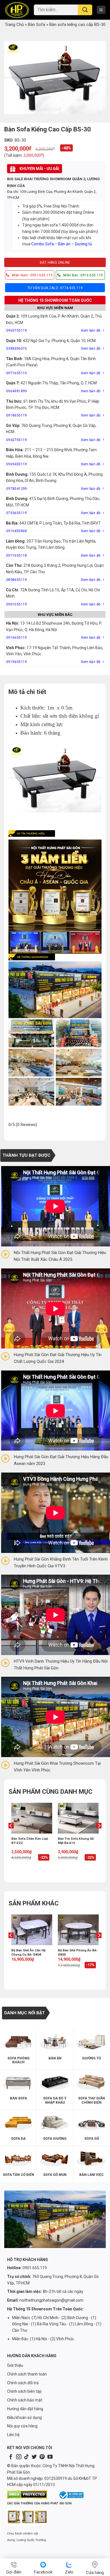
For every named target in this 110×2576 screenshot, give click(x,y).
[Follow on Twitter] (34, 2457)
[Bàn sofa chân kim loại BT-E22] (32, 1818)
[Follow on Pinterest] (42, 2457)
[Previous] (11, 1837)
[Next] (99, 1837)
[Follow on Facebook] (11, 2457)
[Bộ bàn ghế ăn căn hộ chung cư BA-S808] (32, 1930)
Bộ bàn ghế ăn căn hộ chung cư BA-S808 (28, 1952)
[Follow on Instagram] (19, 2457)
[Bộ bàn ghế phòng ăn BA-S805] (78, 1930)
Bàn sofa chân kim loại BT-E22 (30, 1841)
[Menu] (101, 10)
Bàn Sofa (37, 25)
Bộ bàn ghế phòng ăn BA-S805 (78, 1952)
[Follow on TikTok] (27, 2457)
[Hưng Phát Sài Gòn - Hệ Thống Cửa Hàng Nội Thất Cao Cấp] (17, 10)
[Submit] (85, 10)
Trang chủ (14, 25)
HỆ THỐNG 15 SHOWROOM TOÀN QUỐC (55, 300)
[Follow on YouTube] (50, 2457)
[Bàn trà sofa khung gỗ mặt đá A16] (78, 1818)
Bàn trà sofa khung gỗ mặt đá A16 (76, 1841)
